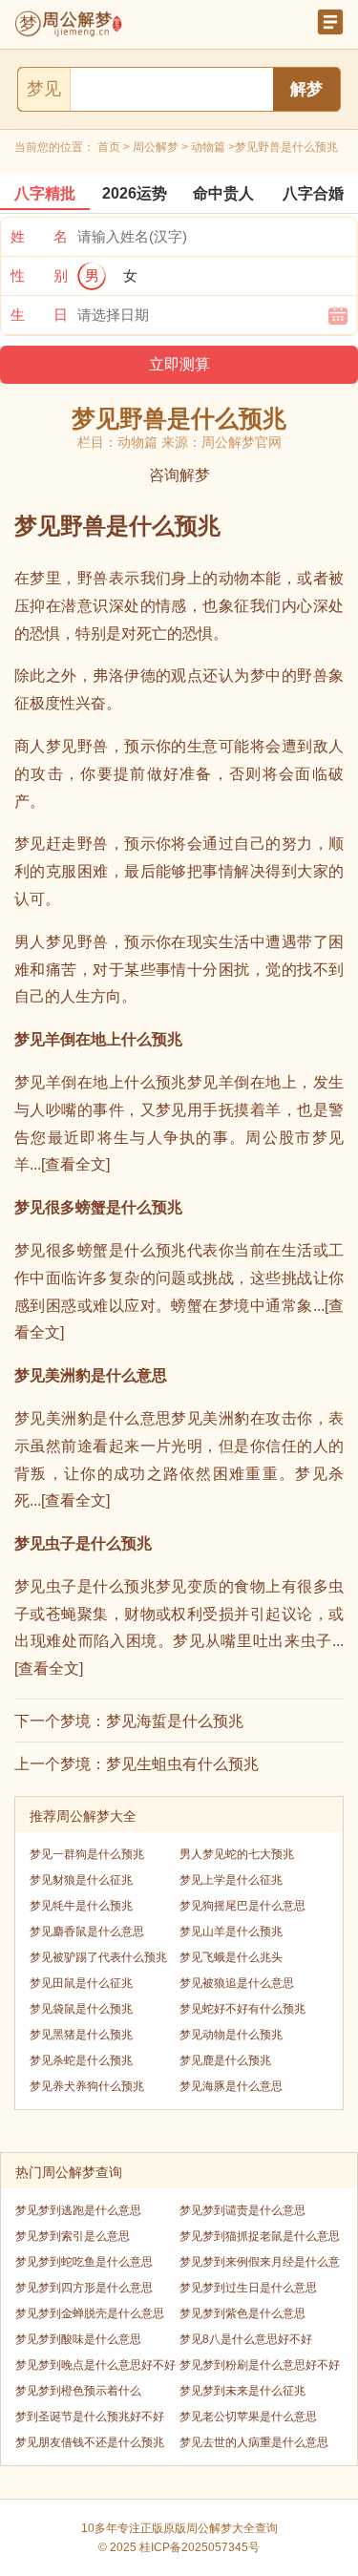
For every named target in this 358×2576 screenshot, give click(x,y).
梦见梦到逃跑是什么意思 (78, 2210)
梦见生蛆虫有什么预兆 (182, 1764)
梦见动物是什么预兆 (231, 2035)
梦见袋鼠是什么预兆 (81, 2009)
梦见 (44, 89)
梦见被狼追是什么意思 (237, 1983)
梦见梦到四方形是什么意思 (84, 2288)
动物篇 (208, 147)
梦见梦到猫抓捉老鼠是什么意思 (260, 2236)
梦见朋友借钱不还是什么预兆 (90, 2442)
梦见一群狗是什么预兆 (87, 1854)
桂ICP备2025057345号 (200, 2547)
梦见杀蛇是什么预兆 (81, 2060)
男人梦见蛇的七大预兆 (237, 1854)
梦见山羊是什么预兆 (231, 1932)
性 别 (39, 275)
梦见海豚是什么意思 (231, 2086)
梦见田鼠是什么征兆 (81, 1983)
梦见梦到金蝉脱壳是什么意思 (90, 2313)
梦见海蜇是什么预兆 (175, 1721)
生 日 (39, 315)
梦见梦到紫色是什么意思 (242, 2313)
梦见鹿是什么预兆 (225, 2060)
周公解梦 (156, 147)
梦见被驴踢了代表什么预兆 (98, 1957)
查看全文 (75, 1164)
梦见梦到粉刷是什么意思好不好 (260, 2365)
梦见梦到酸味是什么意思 (78, 2339)
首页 (109, 147)
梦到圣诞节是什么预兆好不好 (90, 2417)
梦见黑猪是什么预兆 (81, 2035)
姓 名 (39, 236)
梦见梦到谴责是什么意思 (242, 2210)
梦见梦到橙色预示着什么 (78, 2391)
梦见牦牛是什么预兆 (81, 1906)
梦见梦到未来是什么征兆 (242, 2391)
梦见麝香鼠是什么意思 (87, 1932)
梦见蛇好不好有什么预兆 (242, 2009)
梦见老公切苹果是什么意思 (248, 2417)
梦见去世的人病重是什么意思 (254, 2442)
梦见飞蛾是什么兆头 (231, 1957)
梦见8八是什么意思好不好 (246, 2339)
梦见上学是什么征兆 (231, 1880)
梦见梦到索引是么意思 (73, 2236)
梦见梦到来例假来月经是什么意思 (260, 2265)
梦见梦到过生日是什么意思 (248, 2288)
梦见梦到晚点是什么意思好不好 (95, 2365)
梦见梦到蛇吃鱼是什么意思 (84, 2262)
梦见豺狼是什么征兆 (81, 1880)
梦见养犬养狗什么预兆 (87, 2086)
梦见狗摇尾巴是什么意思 (242, 1906)
